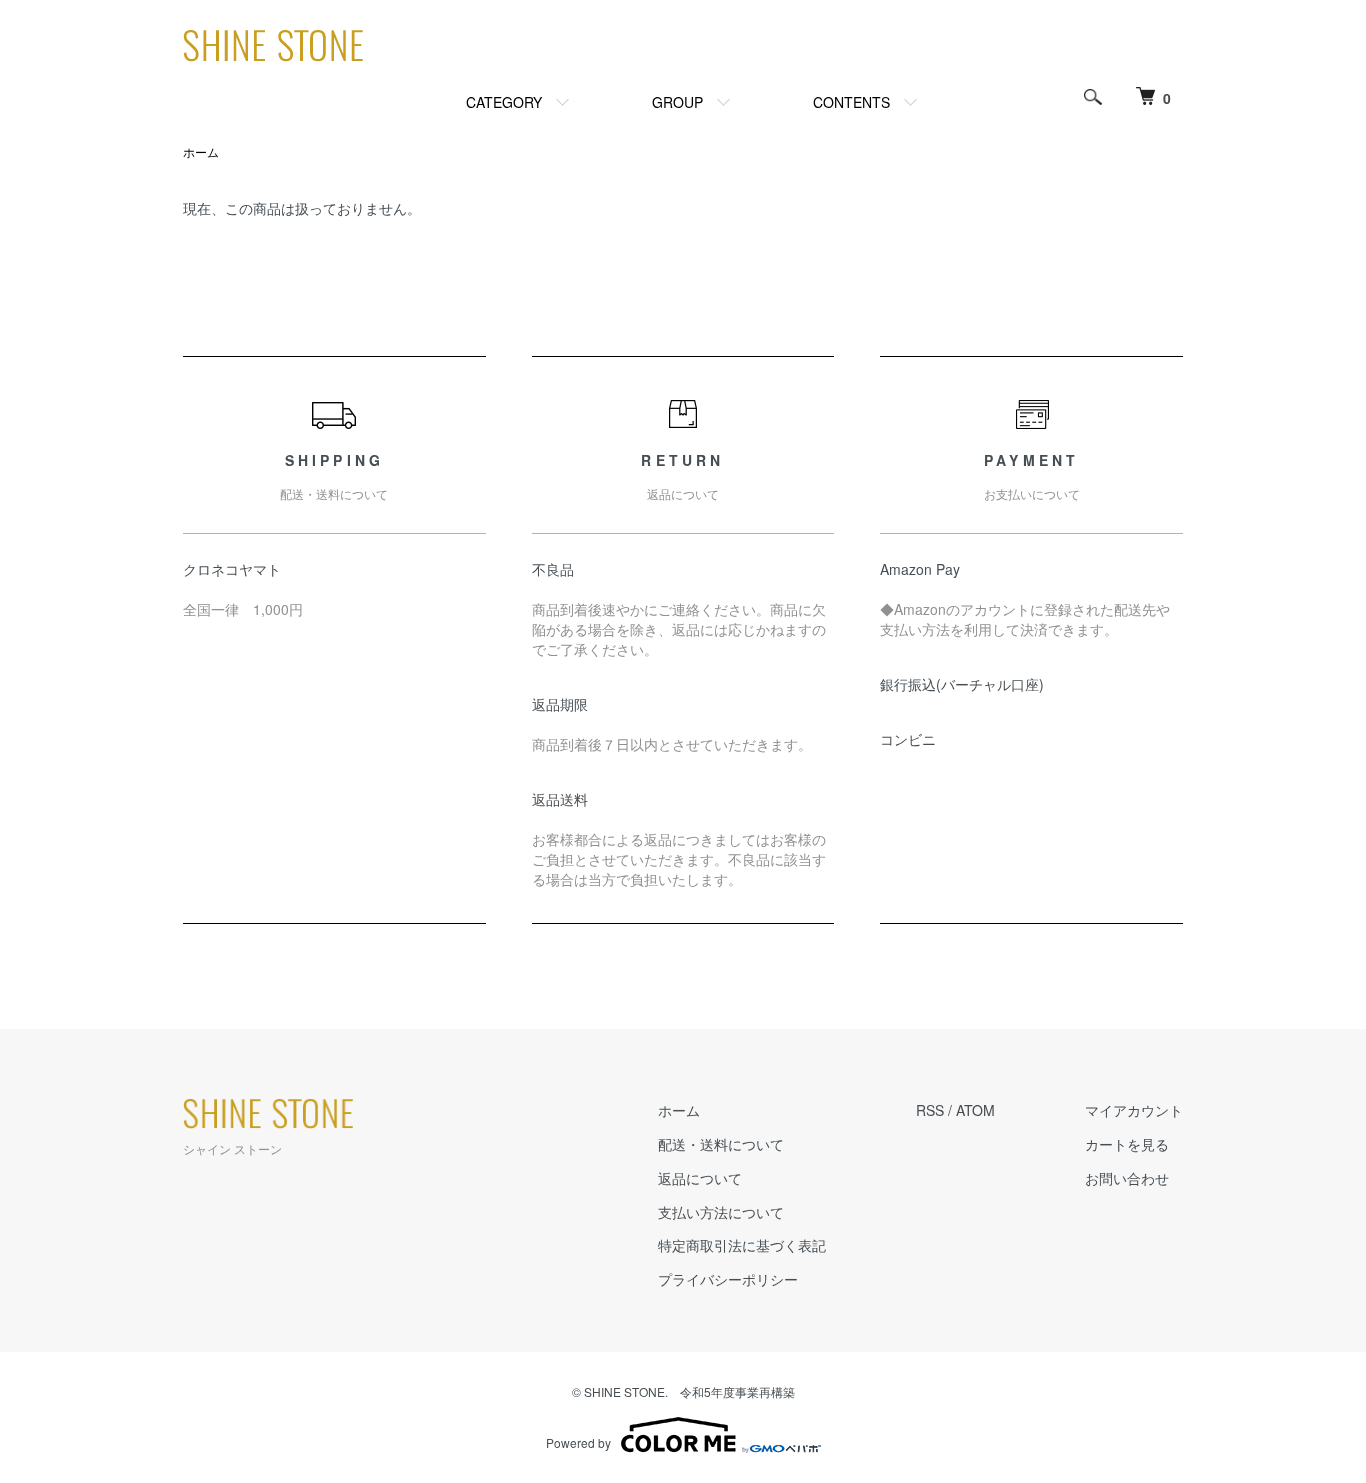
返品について (700, 1178)
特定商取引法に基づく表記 (742, 1245)
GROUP (677, 102)
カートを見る (1127, 1144)
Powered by (578, 1442)
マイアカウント (1134, 1110)
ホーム (201, 151)
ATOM (975, 1110)
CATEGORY (504, 102)
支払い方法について (721, 1212)
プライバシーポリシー (728, 1279)
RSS (930, 1110)
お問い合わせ (1127, 1178)
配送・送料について (721, 1144)
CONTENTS (851, 102)
